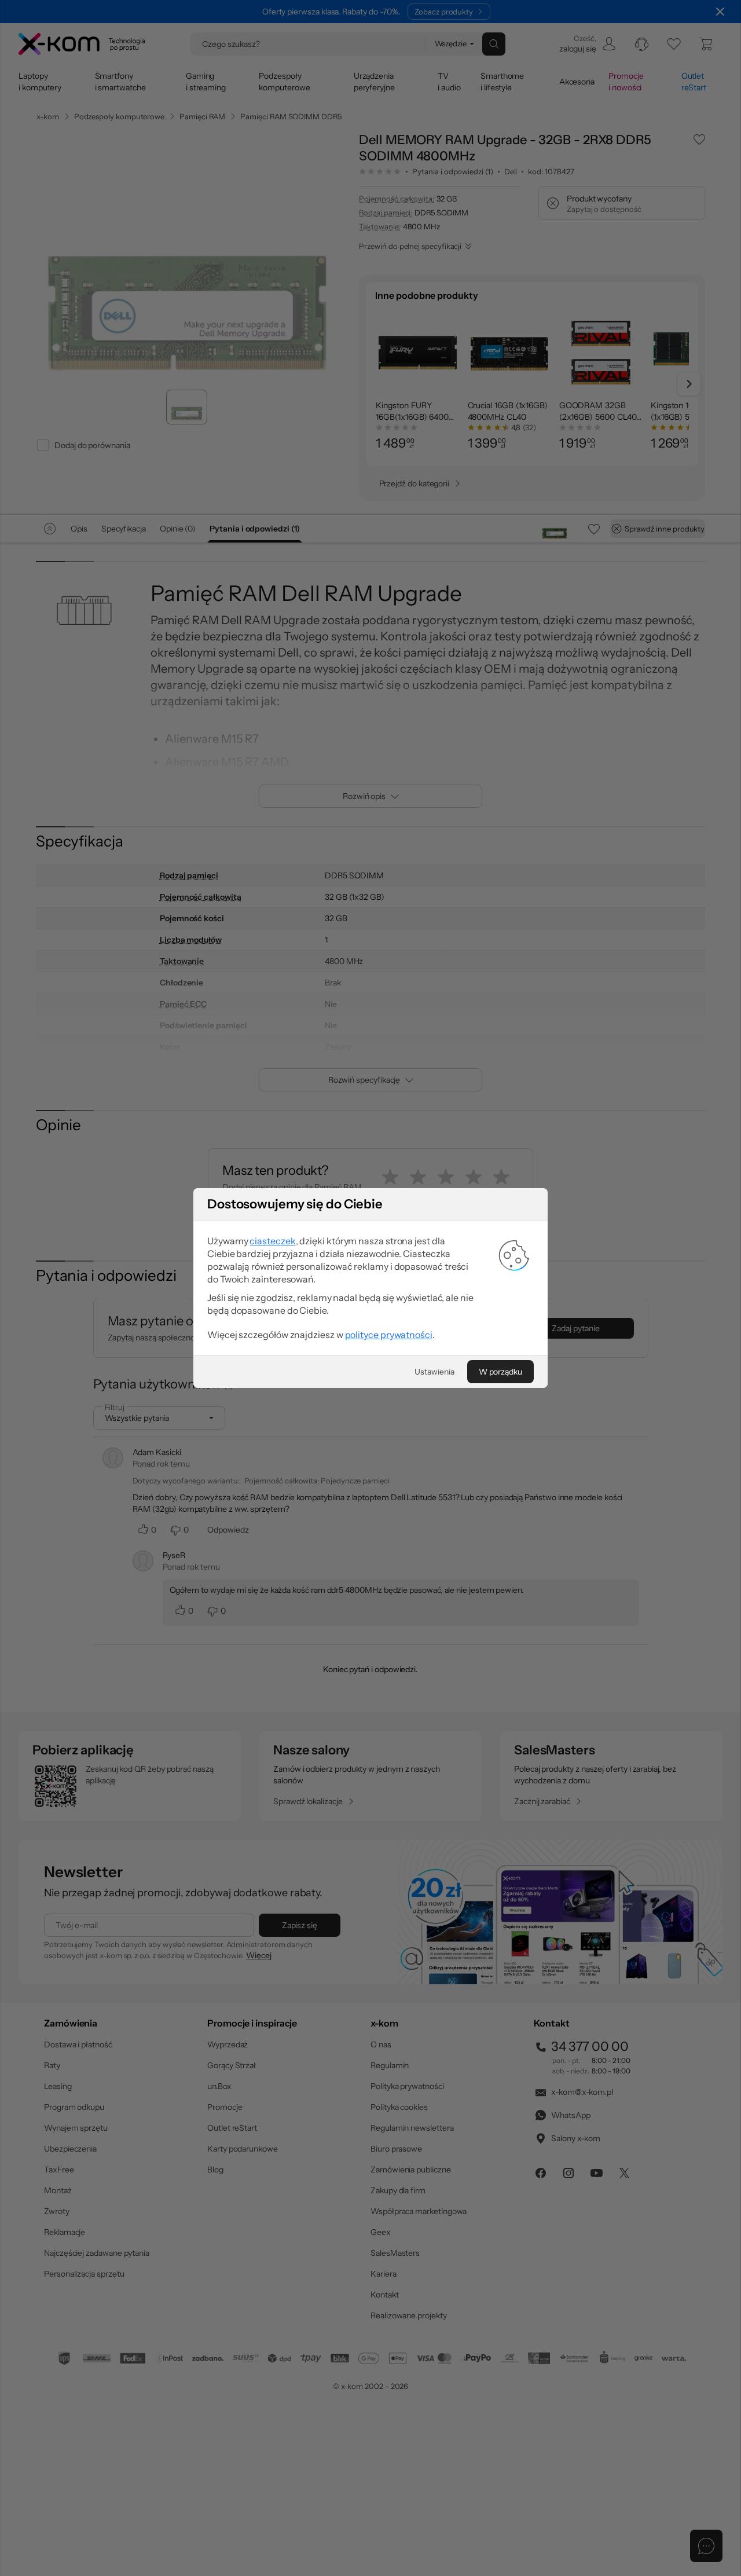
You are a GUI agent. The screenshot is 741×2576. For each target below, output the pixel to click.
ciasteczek (272, 1241)
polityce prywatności (389, 1335)
